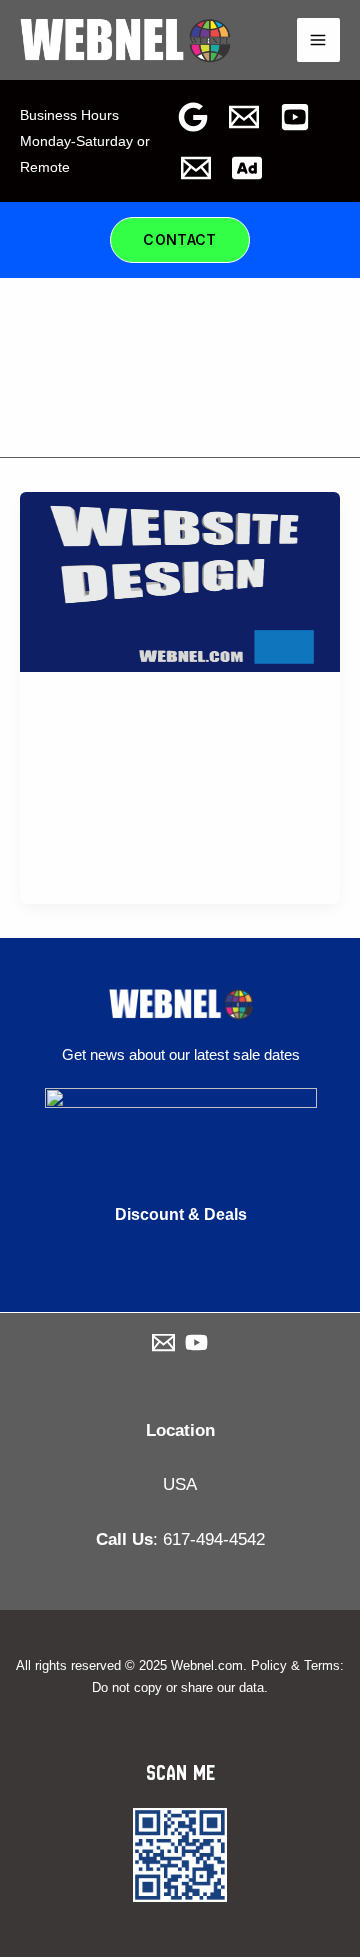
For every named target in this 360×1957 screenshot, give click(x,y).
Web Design (88, 752)
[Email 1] (196, 168)
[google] (193, 117)
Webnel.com (207, 1665)
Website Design (99, 711)
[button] (180, 240)
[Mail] (244, 117)
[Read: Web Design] (180, 580)
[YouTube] (295, 117)
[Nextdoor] (247, 168)
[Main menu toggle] (319, 40)
